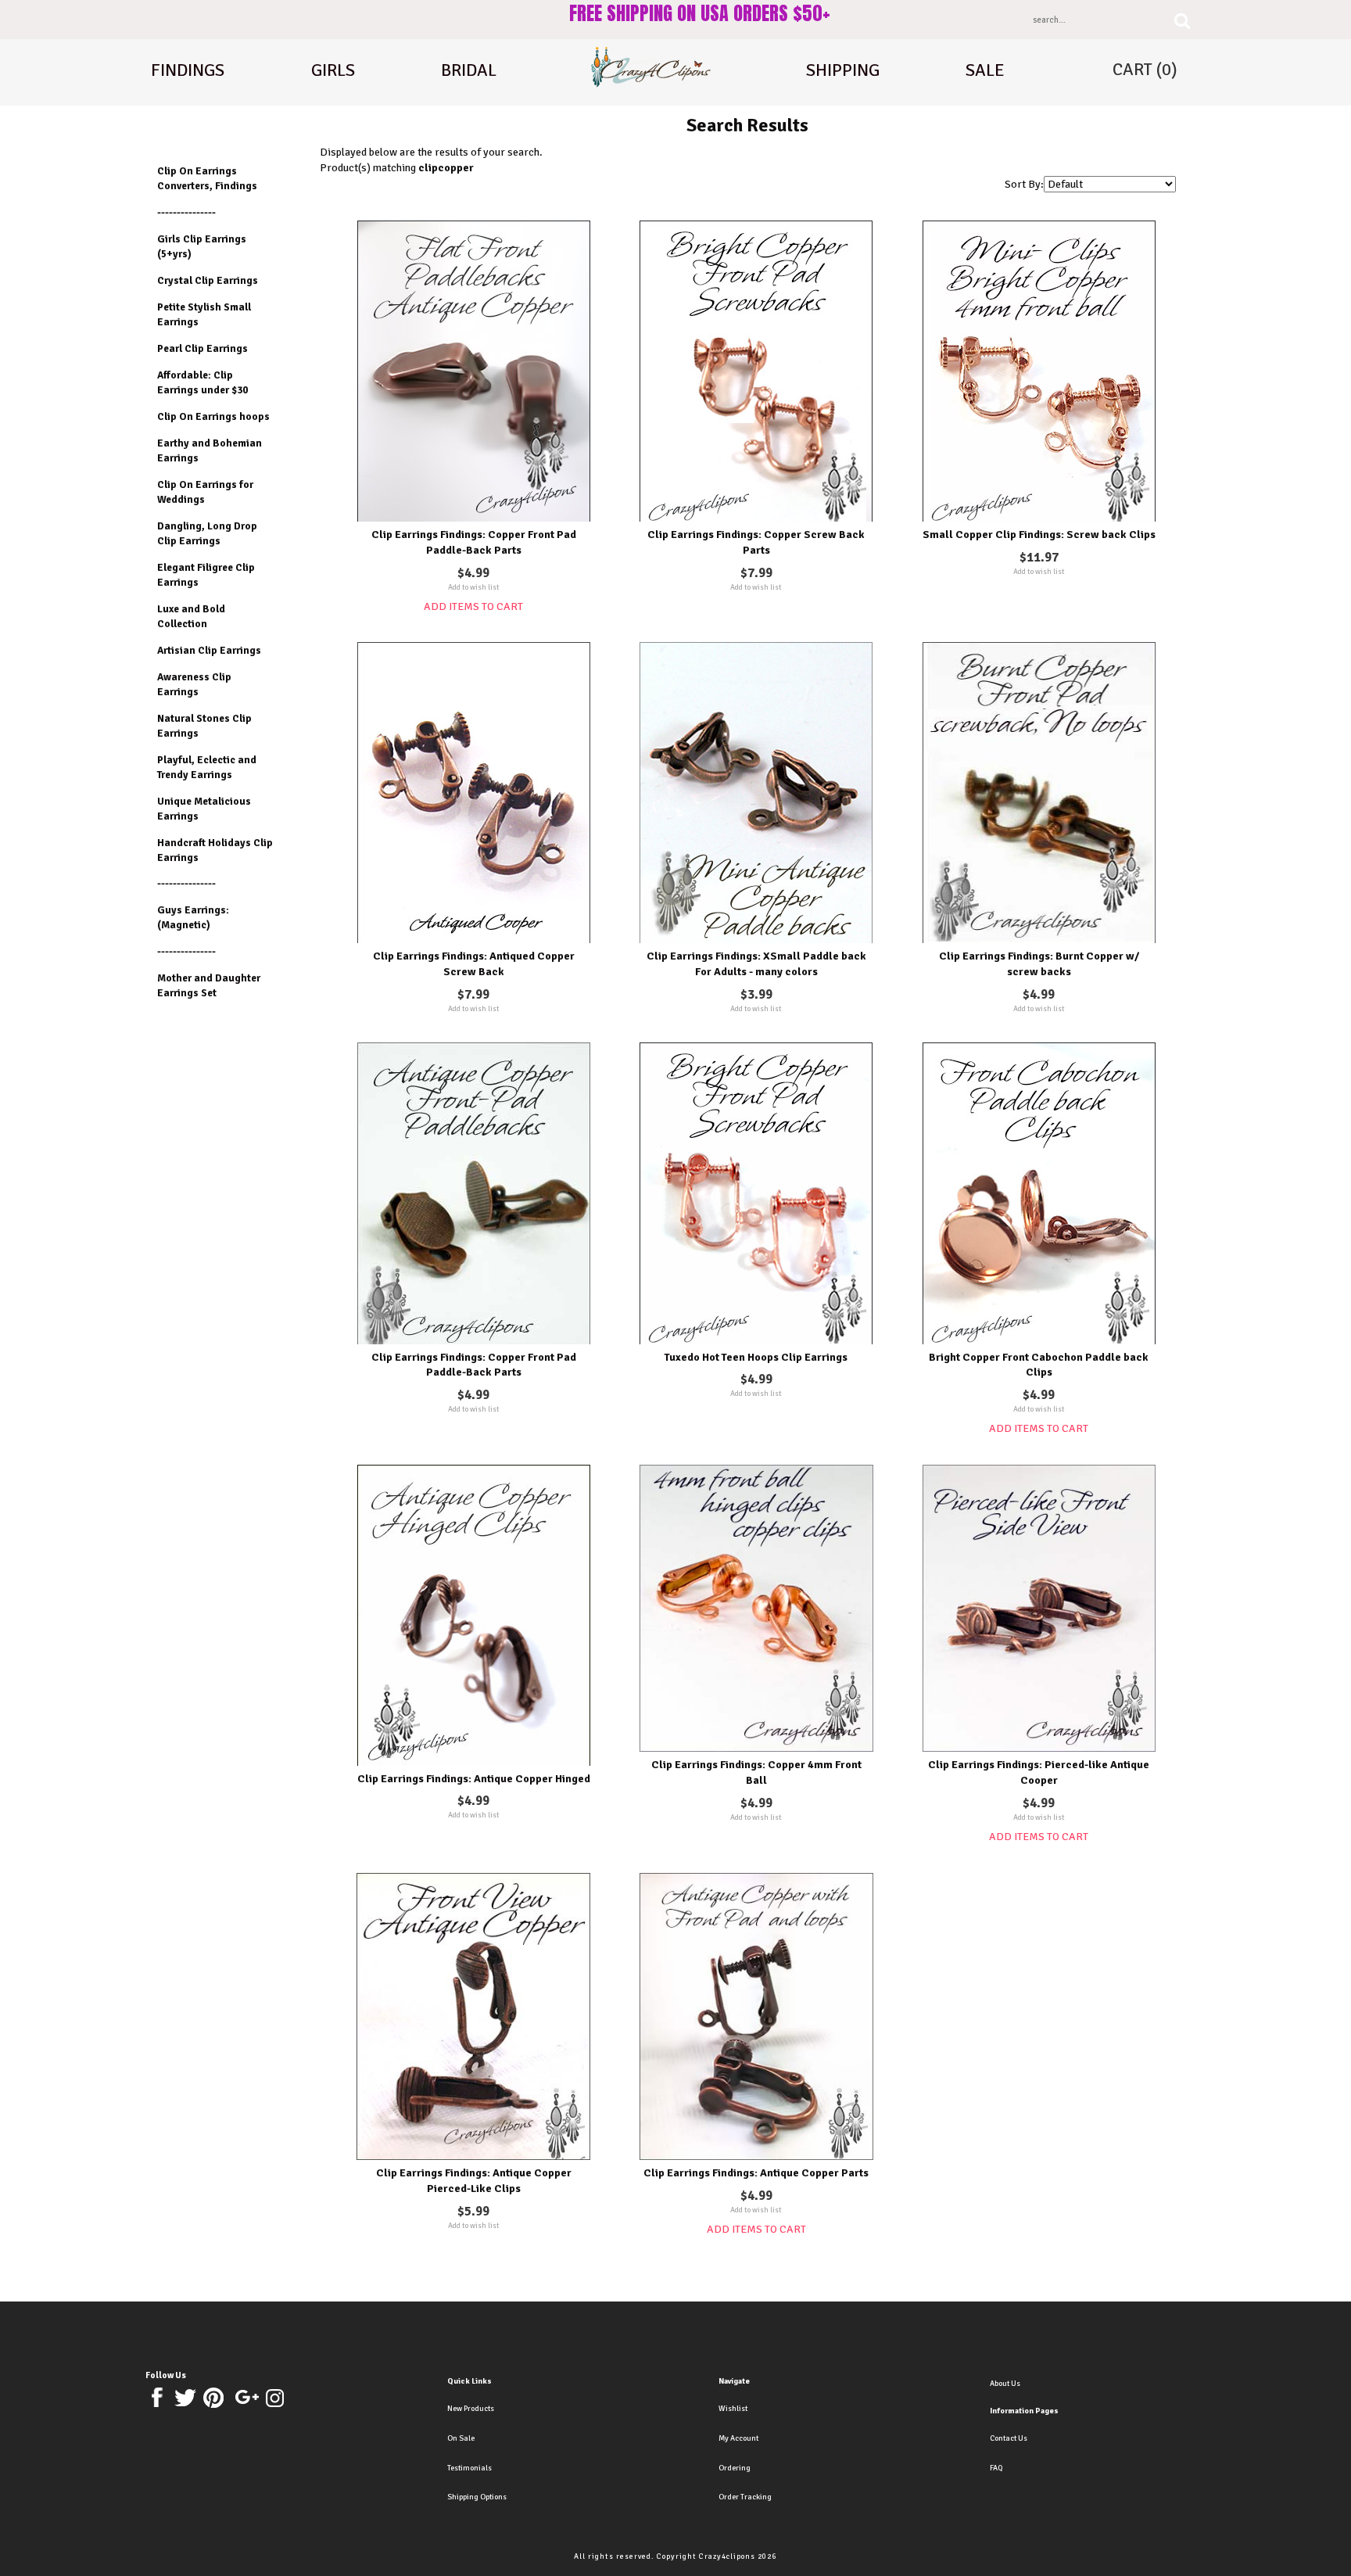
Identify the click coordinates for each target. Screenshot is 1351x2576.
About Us (1005, 2384)
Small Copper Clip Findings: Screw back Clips (1039, 535)
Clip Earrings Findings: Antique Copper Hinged (474, 1779)
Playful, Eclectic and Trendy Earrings (207, 767)
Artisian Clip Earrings (209, 650)
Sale (985, 70)
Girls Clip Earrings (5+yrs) (202, 246)
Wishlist (733, 2409)
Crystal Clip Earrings (208, 280)
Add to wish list (474, 587)
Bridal (469, 70)
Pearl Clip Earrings (202, 348)
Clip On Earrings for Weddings (205, 492)
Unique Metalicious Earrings (204, 809)
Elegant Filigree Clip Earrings (206, 575)
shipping (843, 70)
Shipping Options (477, 2497)
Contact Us (1009, 2438)
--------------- (186, 212)
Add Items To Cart (473, 606)
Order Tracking (745, 2497)
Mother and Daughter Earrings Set (209, 985)
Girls (333, 70)
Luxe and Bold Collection (191, 616)
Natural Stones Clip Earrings (204, 726)
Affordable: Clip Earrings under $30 (202, 382)
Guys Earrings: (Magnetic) (193, 917)
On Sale (461, 2438)
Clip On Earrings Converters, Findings (207, 178)
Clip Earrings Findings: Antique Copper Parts (756, 2173)
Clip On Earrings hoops (213, 416)
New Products (471, 2409)
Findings (188, 70)
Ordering (735, 2468)
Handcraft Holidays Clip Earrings (215, 850)
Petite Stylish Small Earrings (204, 314)
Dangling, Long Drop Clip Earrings (207, 533)
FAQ (996, 2468)
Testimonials (469, 2468)
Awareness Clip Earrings (194, 684)
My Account (738, 2438)
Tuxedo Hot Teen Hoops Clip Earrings (756, 1357)
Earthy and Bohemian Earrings (210, 450)
